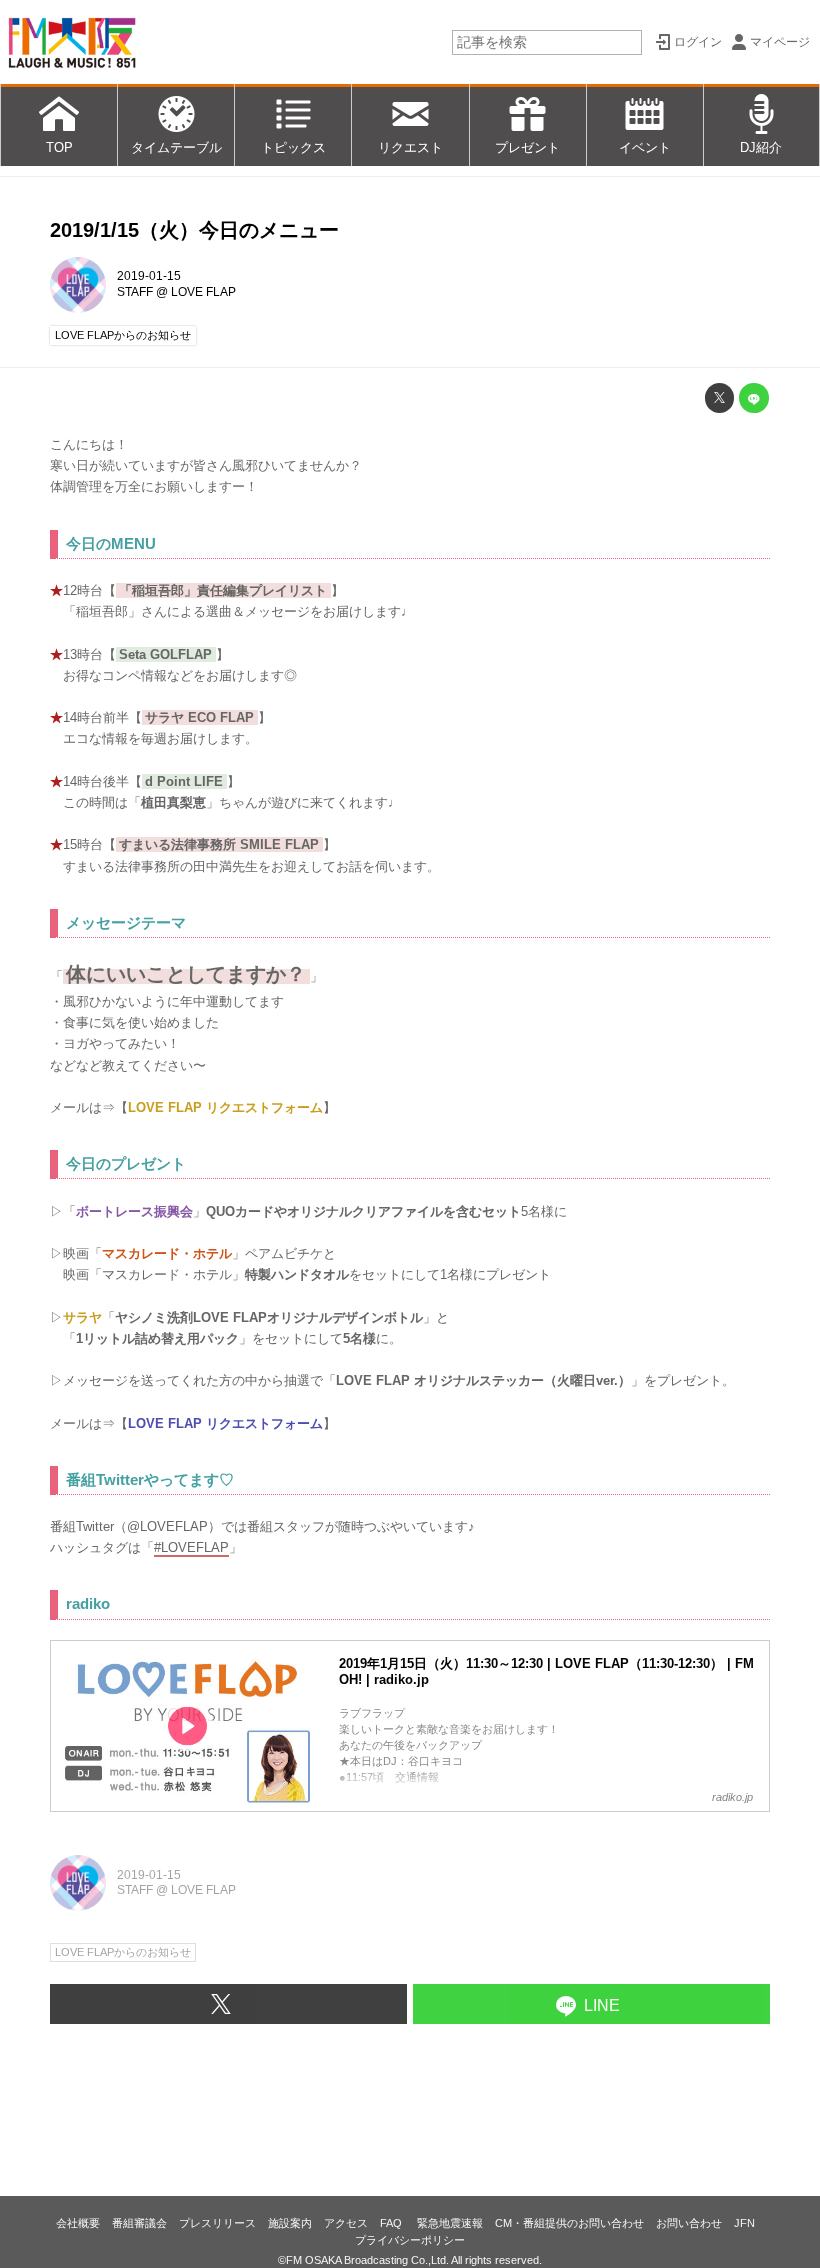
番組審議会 (139, 2223)
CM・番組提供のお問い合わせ (569, 2223)
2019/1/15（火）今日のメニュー (194, 230)
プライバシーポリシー (410, 2240)
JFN (744, 2223)
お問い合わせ (689, 2223)
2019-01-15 (149, 276)
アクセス (346, 2223)
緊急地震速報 (450, 2223)
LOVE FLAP (203, 292)
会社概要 (78, 2223)
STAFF (135, 292)
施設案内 (290, 2223)
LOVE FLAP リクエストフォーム (225, 1107)
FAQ (392, 2223)
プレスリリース (217, 2223)
